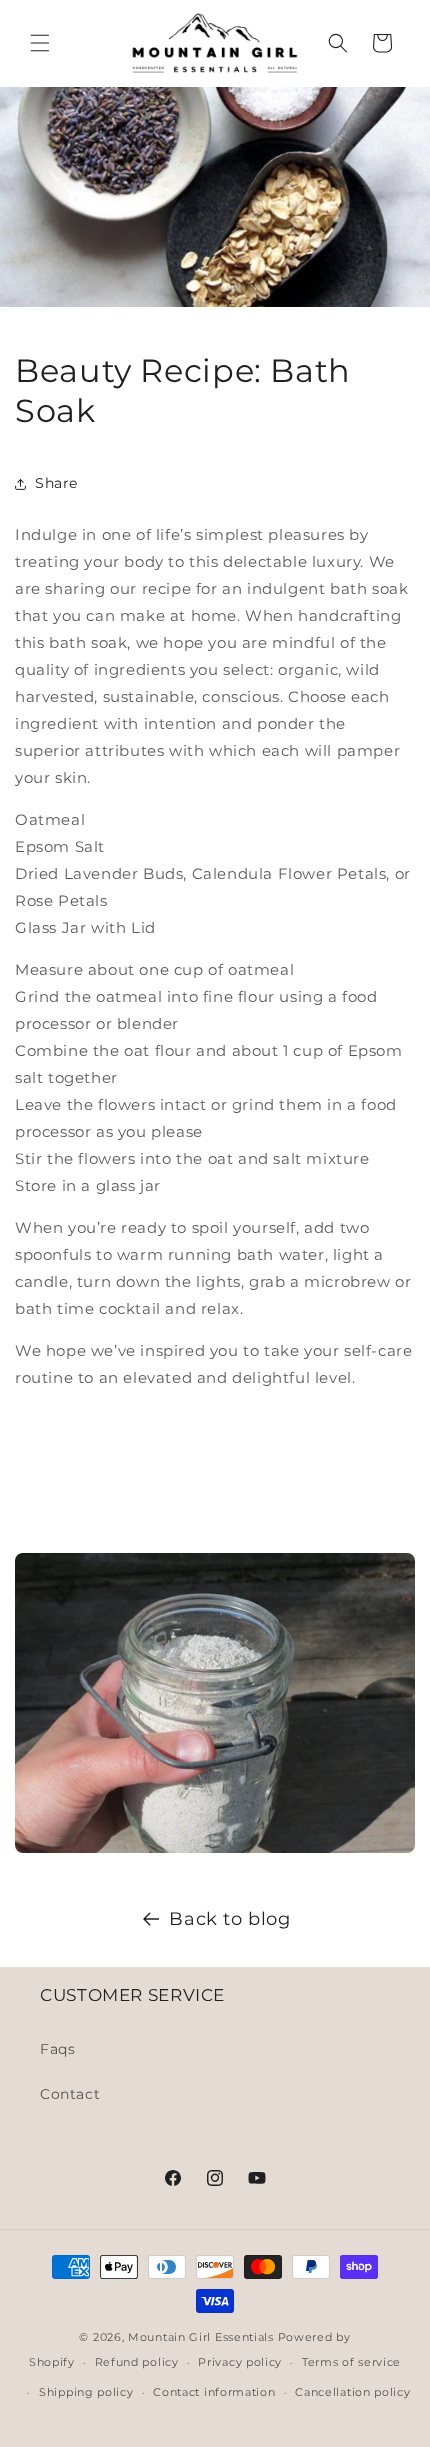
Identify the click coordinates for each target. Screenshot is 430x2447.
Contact (70, 2094)
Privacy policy (240, 2362)
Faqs (57, 2049)
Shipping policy (86, 2392)
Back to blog (229, 1919)
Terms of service (351, 2362)
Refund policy (137, 2362)
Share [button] (56, 483)
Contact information (214, 2392)
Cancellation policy (352, 2392)
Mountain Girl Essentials (201, 2337)
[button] (40, 43)
